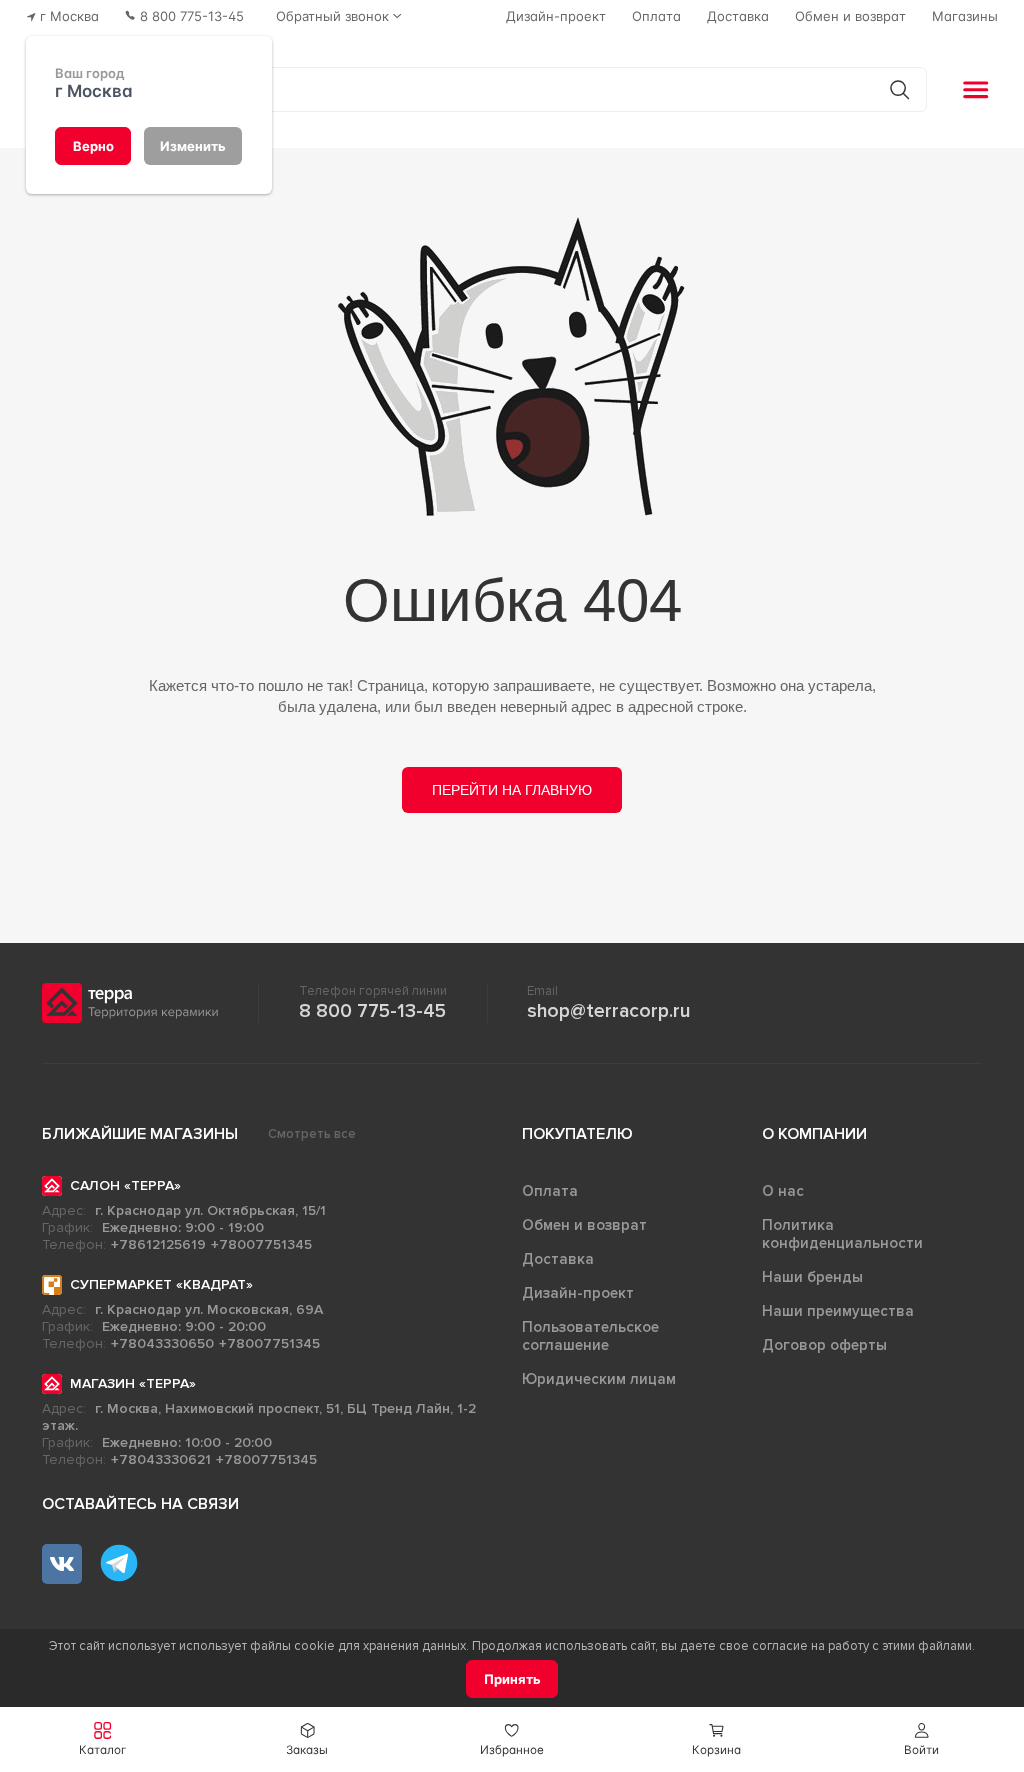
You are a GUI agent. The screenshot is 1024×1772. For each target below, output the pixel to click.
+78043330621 (161, 1459)
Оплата (550, 1191)
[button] (921, 1739)
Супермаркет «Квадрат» (161, 1284)
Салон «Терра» (125, 1185)
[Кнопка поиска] (899, 89)
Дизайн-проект (578, 1293)
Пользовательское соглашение (590, 1336)
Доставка (558, 1259)
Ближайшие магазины (140, 1134)
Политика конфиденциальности (842, 1234)
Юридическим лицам (599, 1379)
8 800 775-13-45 (372, 1011)
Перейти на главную (512, 790)
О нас (783, 1191)
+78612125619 (158, 1244)
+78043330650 (162, 1343)
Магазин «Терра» (133, 1383)
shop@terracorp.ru (608, 1011)
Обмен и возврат (584, 1225)
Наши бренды (812, 1277)
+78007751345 (261, 1244)
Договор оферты (824, 1345)
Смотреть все (312, 1134)
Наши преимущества (838, 1311)
